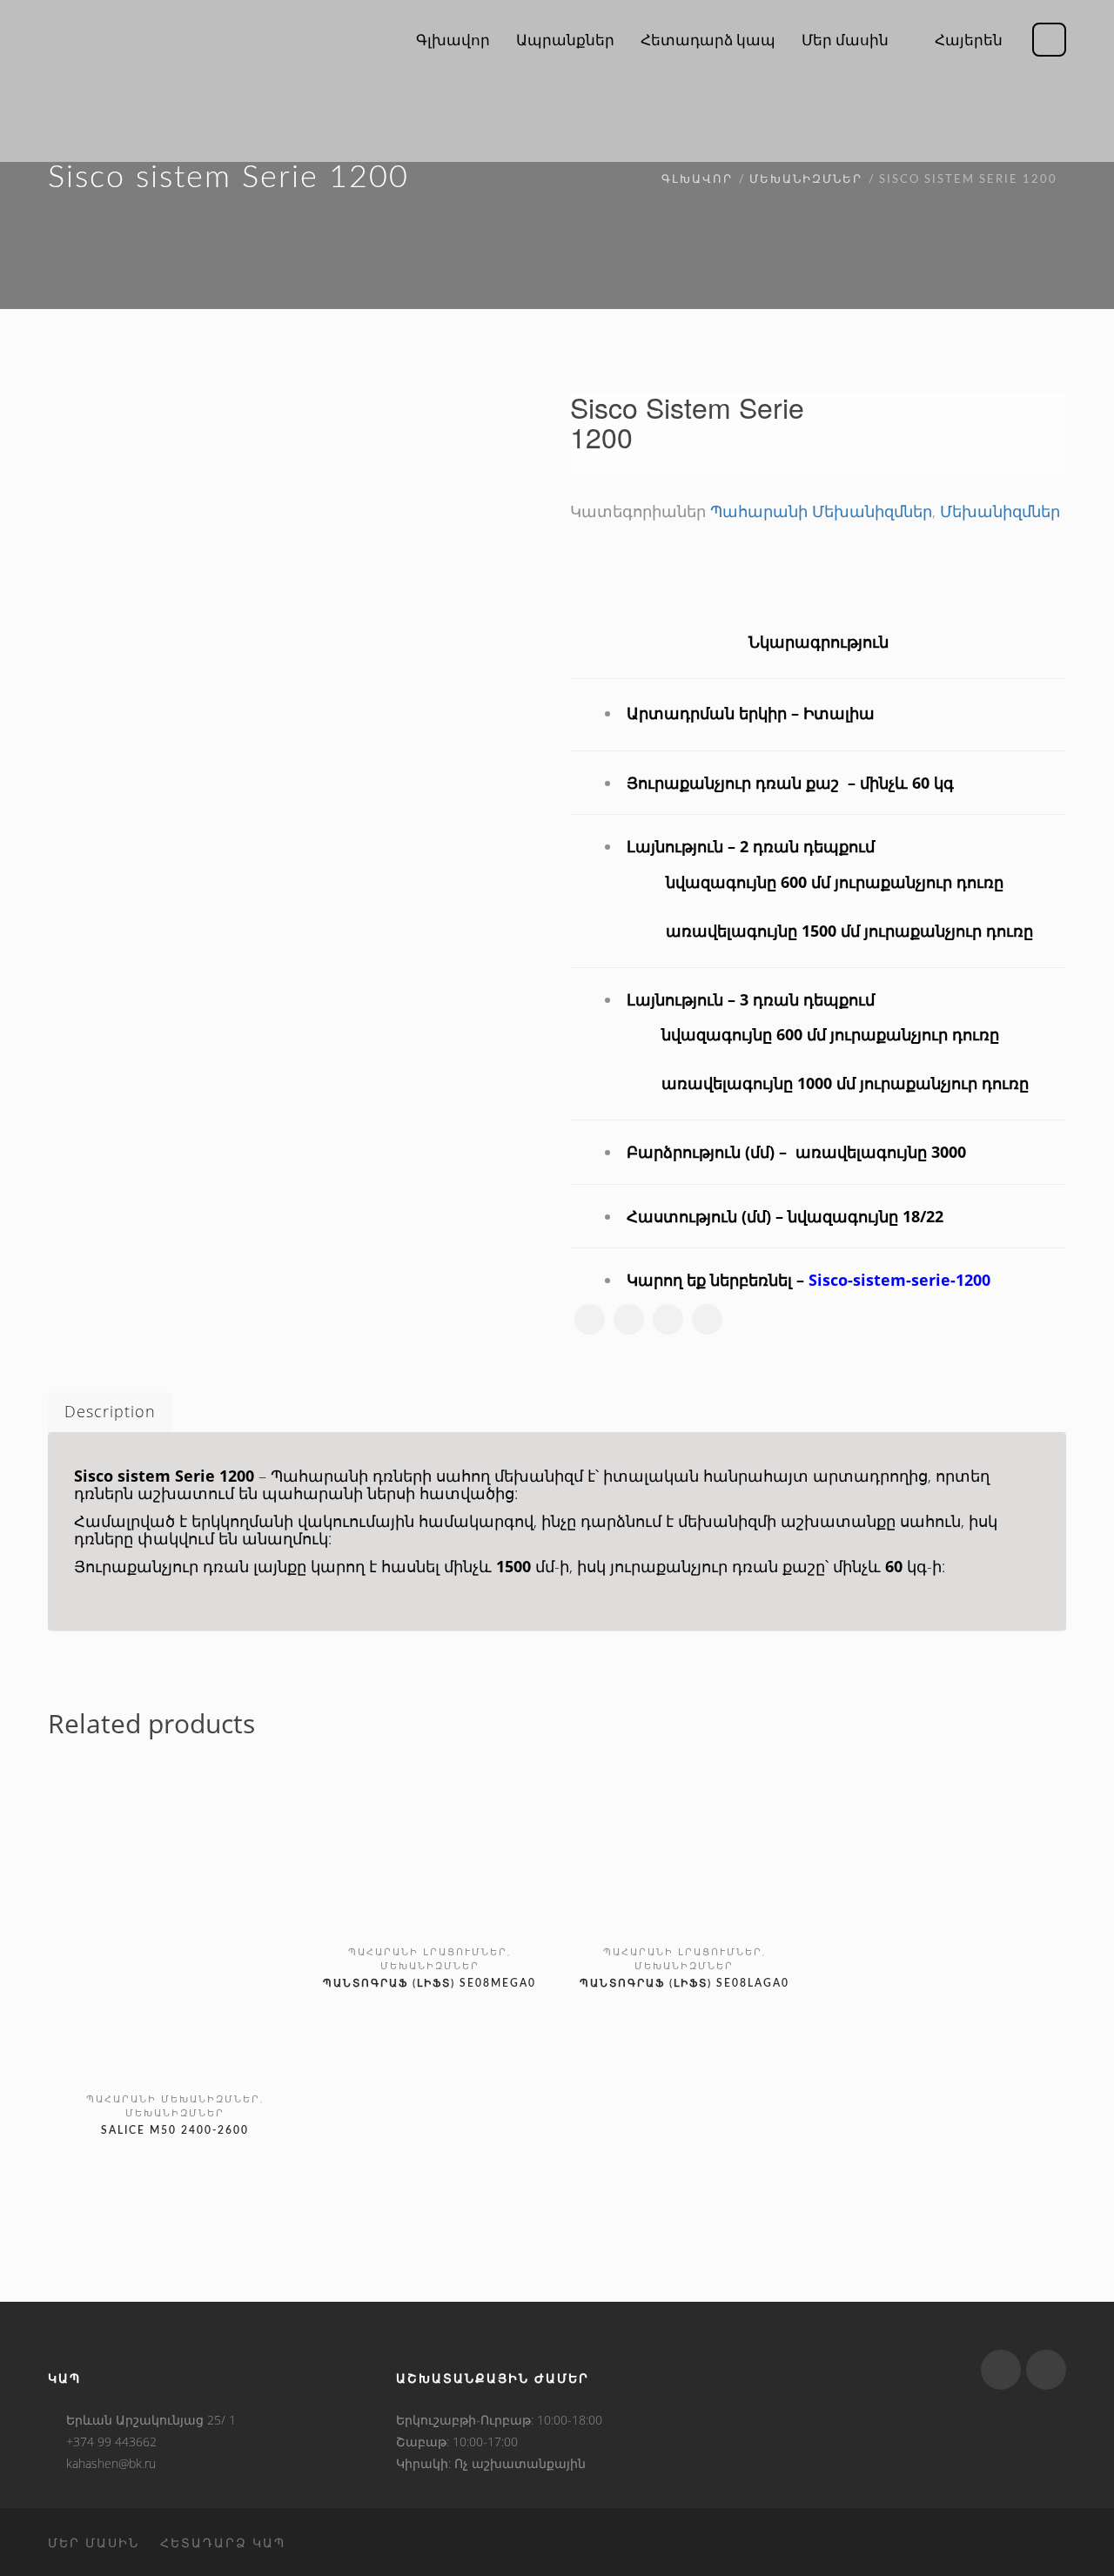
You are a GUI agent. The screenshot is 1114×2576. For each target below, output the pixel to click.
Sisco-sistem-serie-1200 (899, 1280)
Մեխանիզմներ (806, 180)
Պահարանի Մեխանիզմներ (821, 511)
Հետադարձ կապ (223, 2542)
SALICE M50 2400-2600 (175, 2130)
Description (110, 1411)
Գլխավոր (697, 180)
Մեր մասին (94, 2542)
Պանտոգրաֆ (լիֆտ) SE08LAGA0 (685, 1983)
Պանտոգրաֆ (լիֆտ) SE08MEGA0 (429, 1983)
